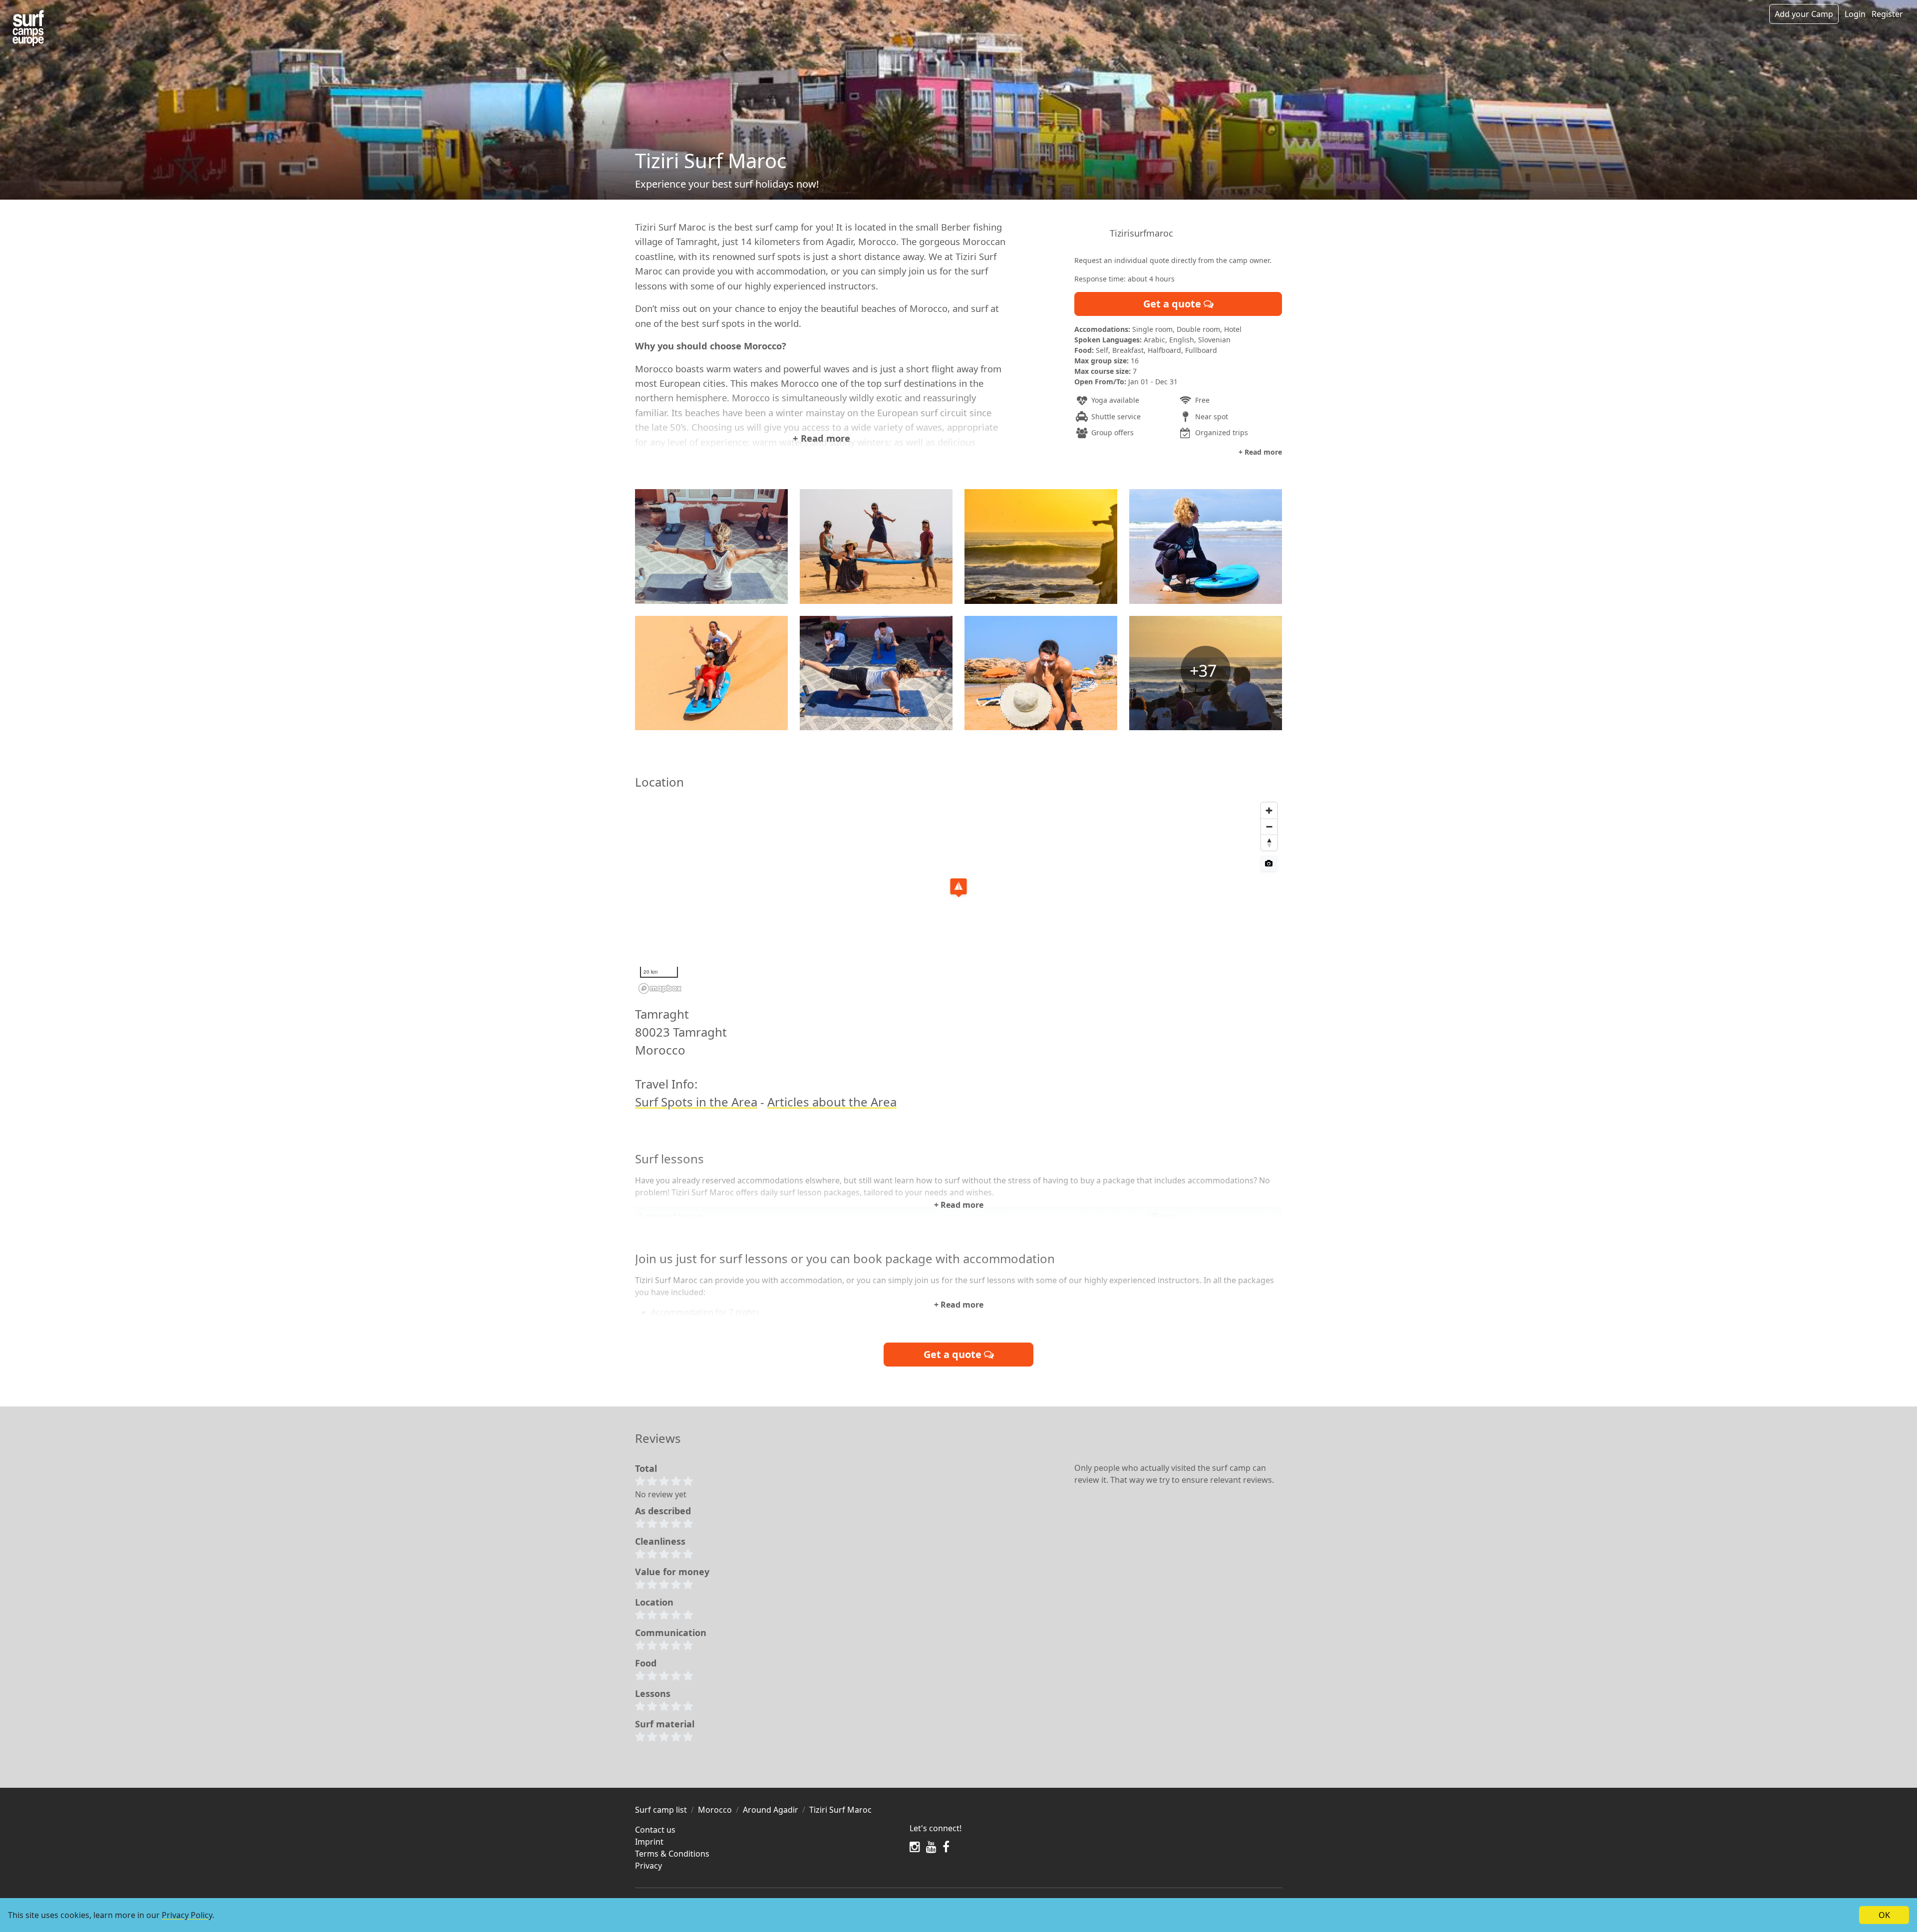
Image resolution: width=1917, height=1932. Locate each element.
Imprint (649, 1842)
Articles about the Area (832, 1102)
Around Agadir (771, 1810)
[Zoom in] (1269, 811)
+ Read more (821, 438)
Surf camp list (661, 1810)
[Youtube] (931, 1847)
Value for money (672, 1572)
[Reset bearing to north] (1269, 842)
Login (1855, 14)
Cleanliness (660, 1541)
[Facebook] (946, 1847)
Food (646, 1663)
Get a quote (1173, 304)
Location (654, 1602)
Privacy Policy (187, 1915)
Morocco (715, 1810)
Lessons (653, 1693)
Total (646, 1468)
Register (1887, 14)
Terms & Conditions (672, 1854)
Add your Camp (1804, 14)
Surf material (665, 1724)
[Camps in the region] (28, 28)
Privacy (648, 1866)
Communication (671, 1633)
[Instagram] (915, 1847)
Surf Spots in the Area (696, 1102)
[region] (958, 897)
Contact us (655, 1830)
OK (1884, 1915)
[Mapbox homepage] (660, 988)
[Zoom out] (1269, 827)
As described (663, 1511)
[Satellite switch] (1269, 863)
